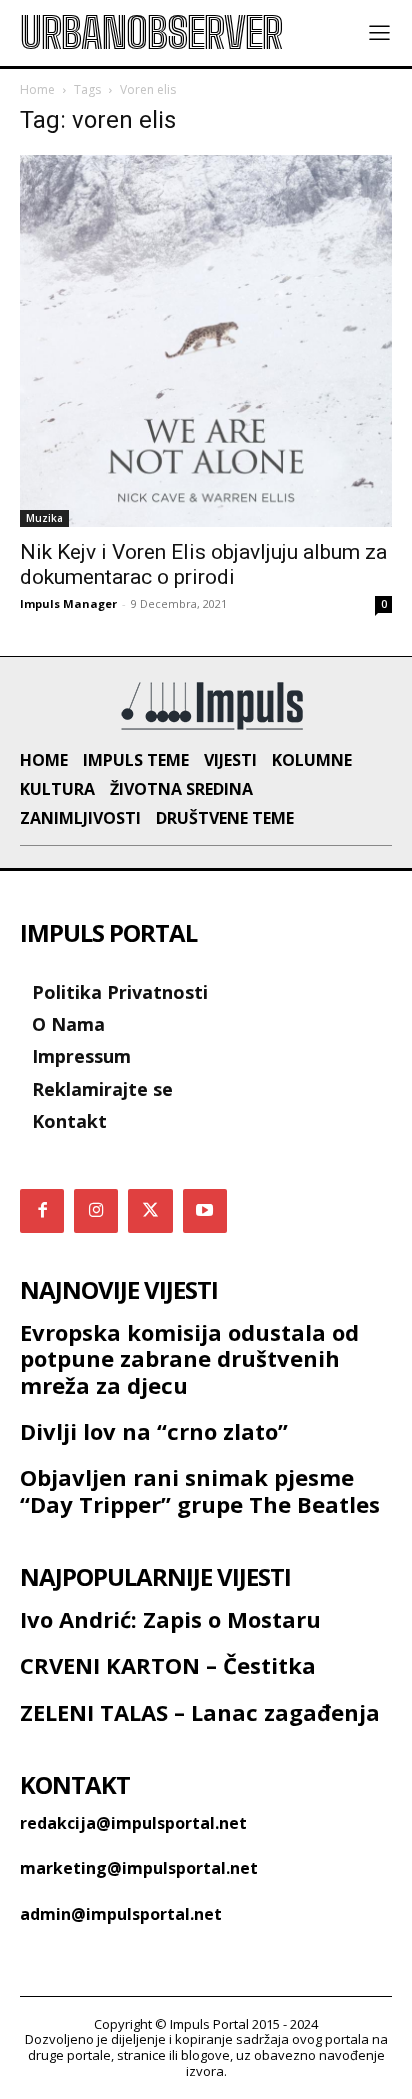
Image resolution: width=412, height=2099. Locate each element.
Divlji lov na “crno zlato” (154, 1431)
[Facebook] (42, 1211)
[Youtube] (205, 1211)
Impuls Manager (68, 603)
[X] (150, 1211)
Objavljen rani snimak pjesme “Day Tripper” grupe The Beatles (200, 1490)
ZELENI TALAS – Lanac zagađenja (200, 1712)
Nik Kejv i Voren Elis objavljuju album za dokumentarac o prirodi (203, 564)
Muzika (44, 518)
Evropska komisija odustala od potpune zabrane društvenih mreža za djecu (189, 1358)
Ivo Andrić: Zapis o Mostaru (170, 1619)
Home (37, 89)
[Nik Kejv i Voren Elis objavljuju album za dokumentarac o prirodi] (206, 341)
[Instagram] (96, 1211)
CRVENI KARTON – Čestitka (168, 1665)
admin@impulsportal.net (121, 1914)
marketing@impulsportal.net (139, 1868)
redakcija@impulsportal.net (133, 1823)
